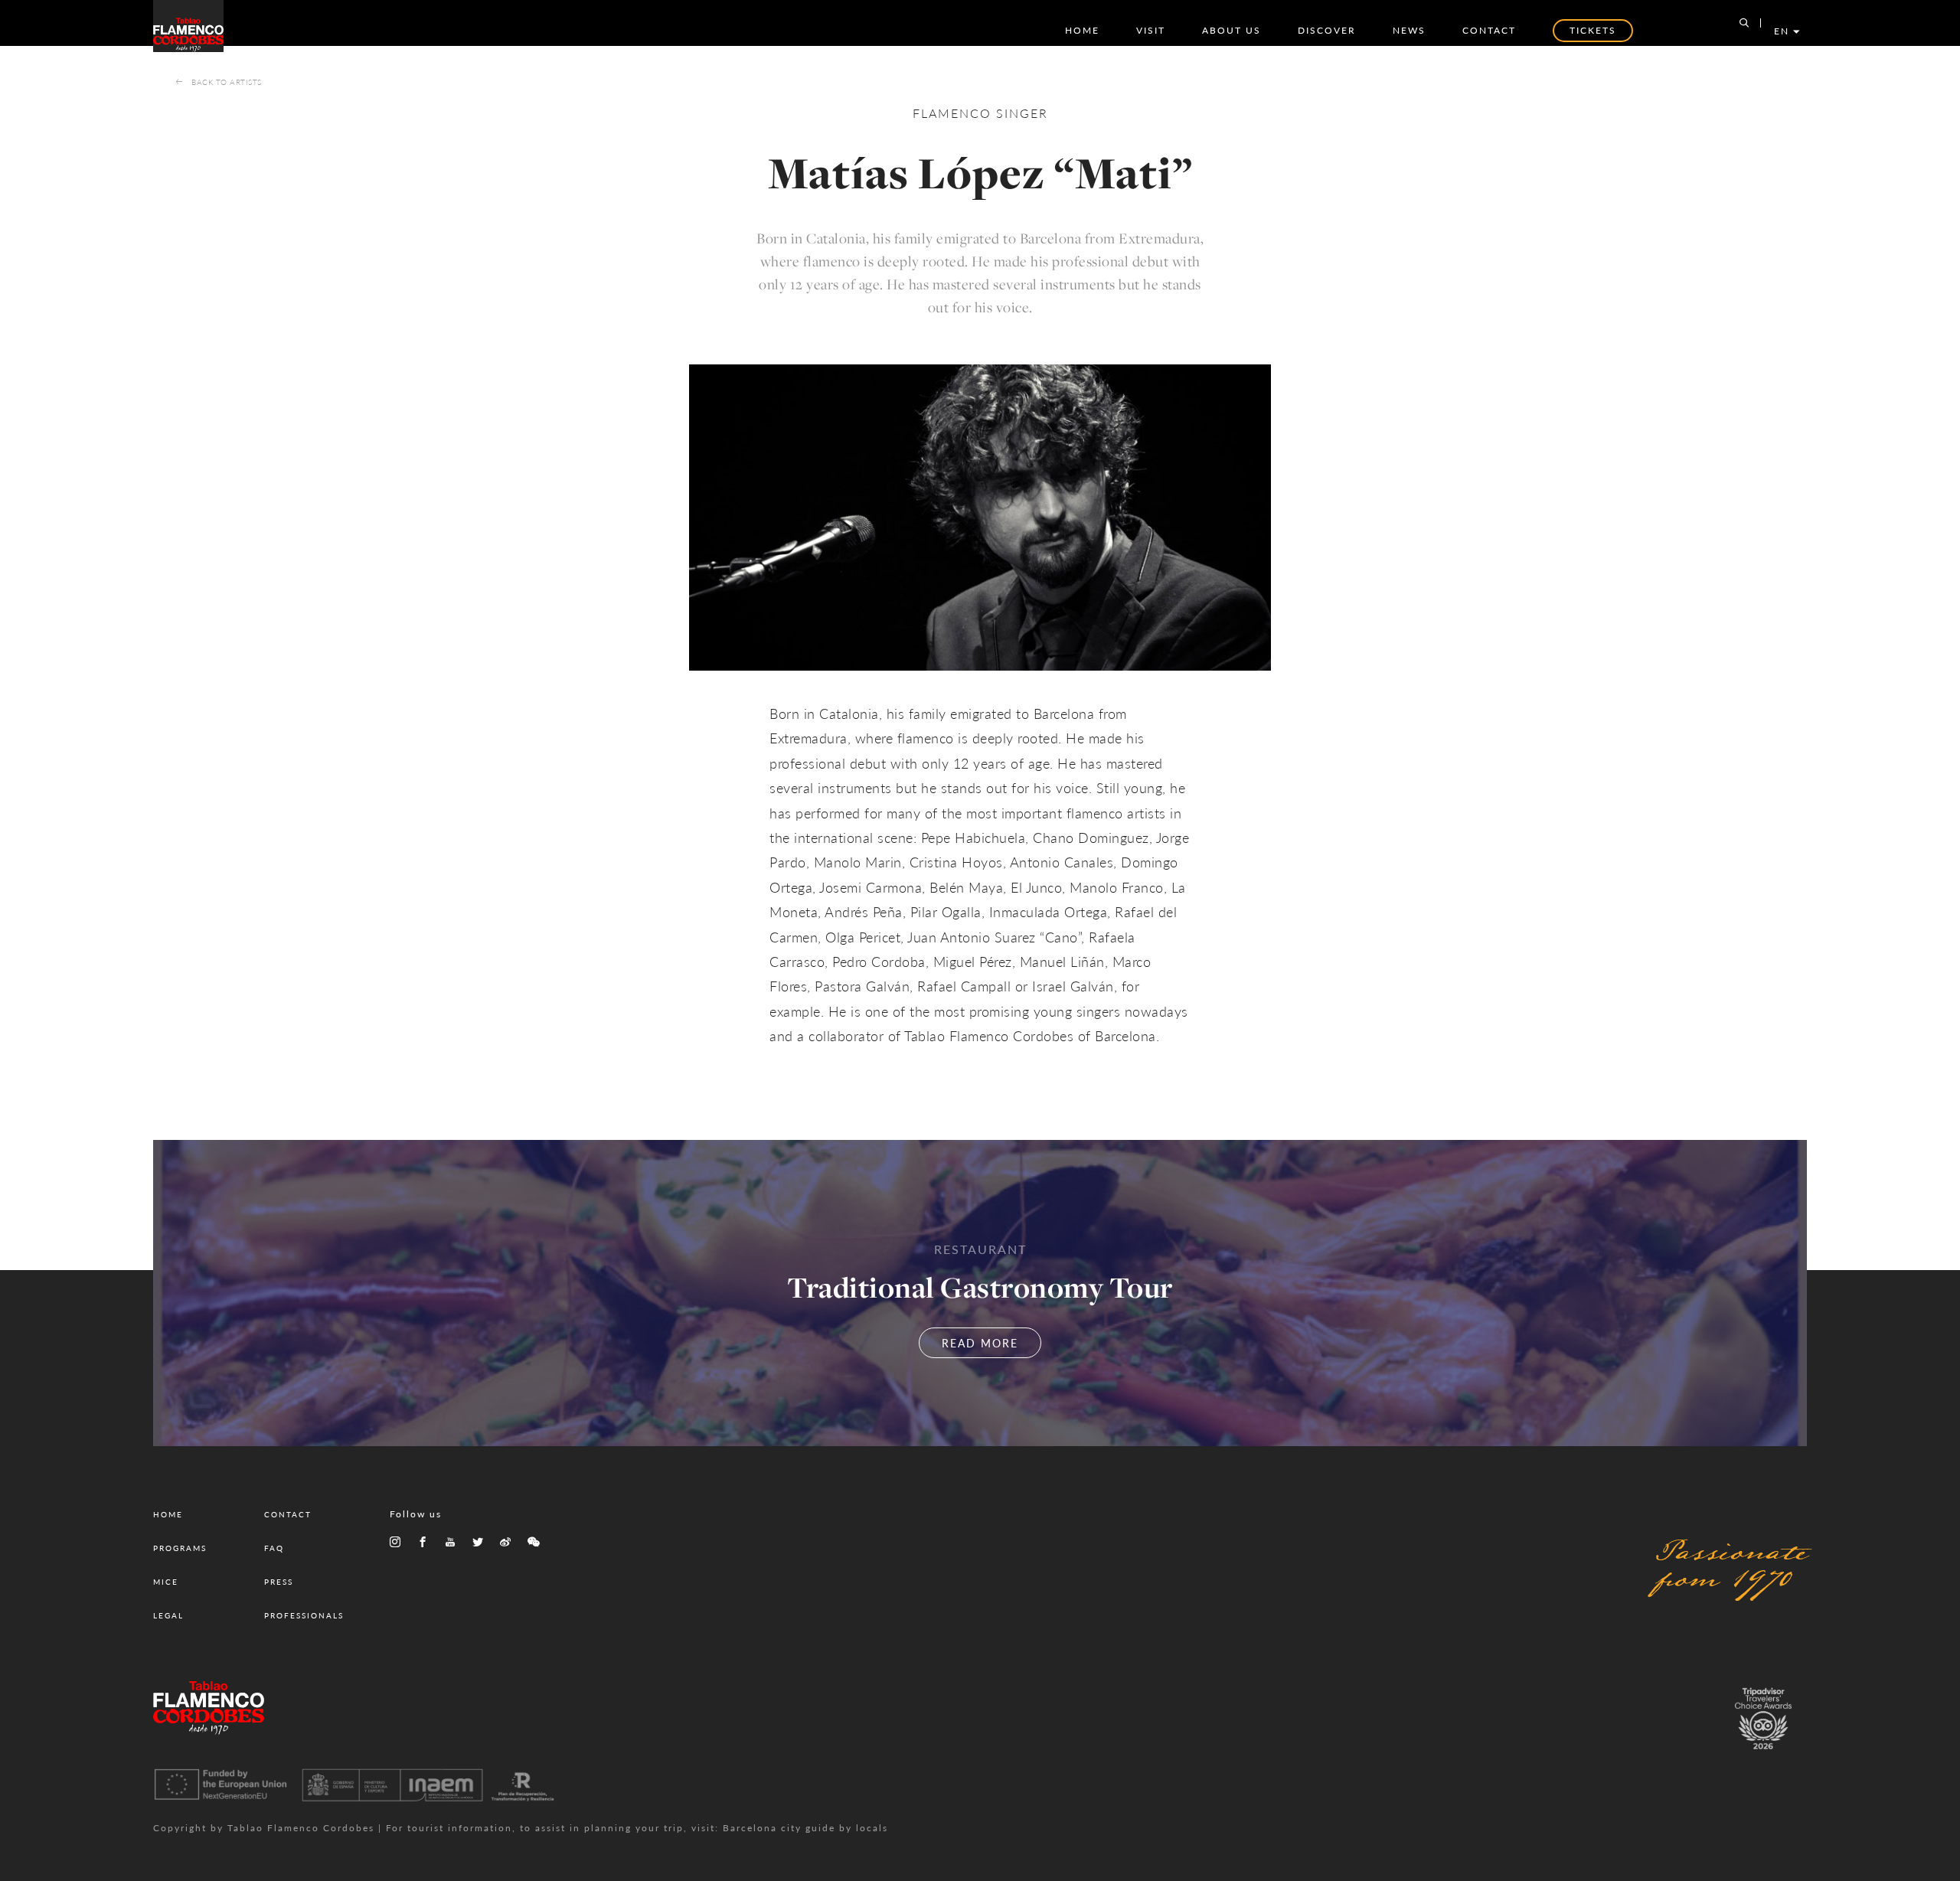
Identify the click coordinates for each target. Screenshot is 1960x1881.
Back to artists (227, 82)
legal (168, 1615)
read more (980, 1343)
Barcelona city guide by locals (805, 1828)
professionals (304, 1615)
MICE (166, 1582)
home (1082, 30)
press (279, 1582)
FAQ (274, 1548)
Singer (1022, 113)
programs (180, 1548)
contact (1489, 30)
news (1409, 30)
